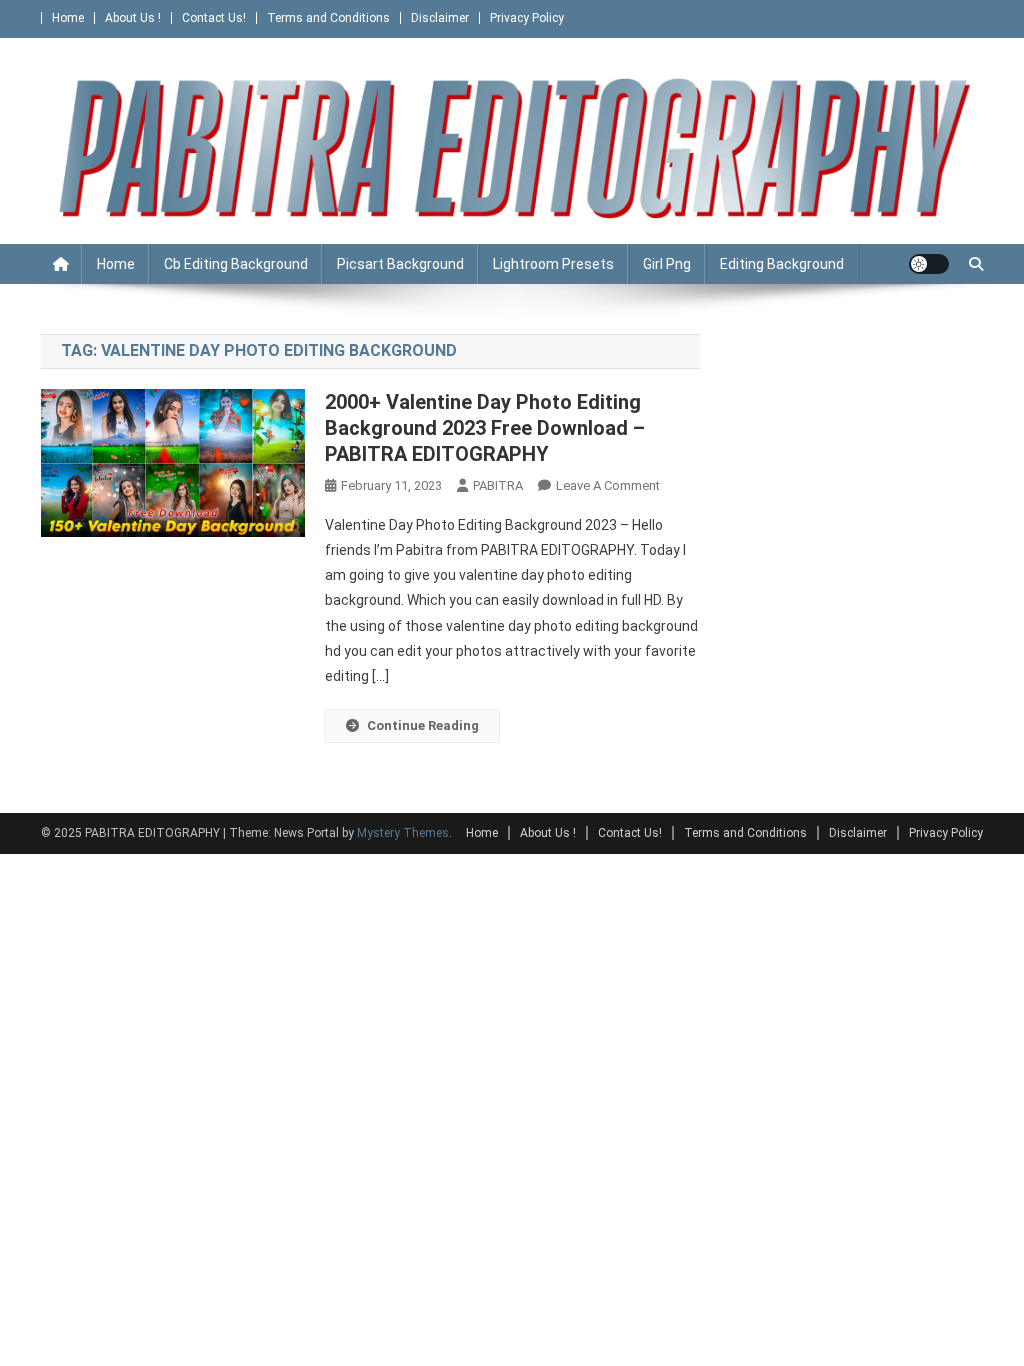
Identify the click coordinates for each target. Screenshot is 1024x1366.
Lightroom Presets (553, 264)
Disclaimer (440, 18)
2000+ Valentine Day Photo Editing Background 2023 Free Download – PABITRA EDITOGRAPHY (485, 428)
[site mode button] (929, 264)
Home (68, 18)
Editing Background (782, 264)
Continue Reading (423, 725)
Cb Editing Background (236, 264)
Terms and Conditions (328, 18)
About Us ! (133, 18)
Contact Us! (214, 18)
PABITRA (498, 485)
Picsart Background (400, 264)
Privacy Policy (527, 18)
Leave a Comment (608, 485)
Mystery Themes (403, 833)
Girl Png (667, 264)
